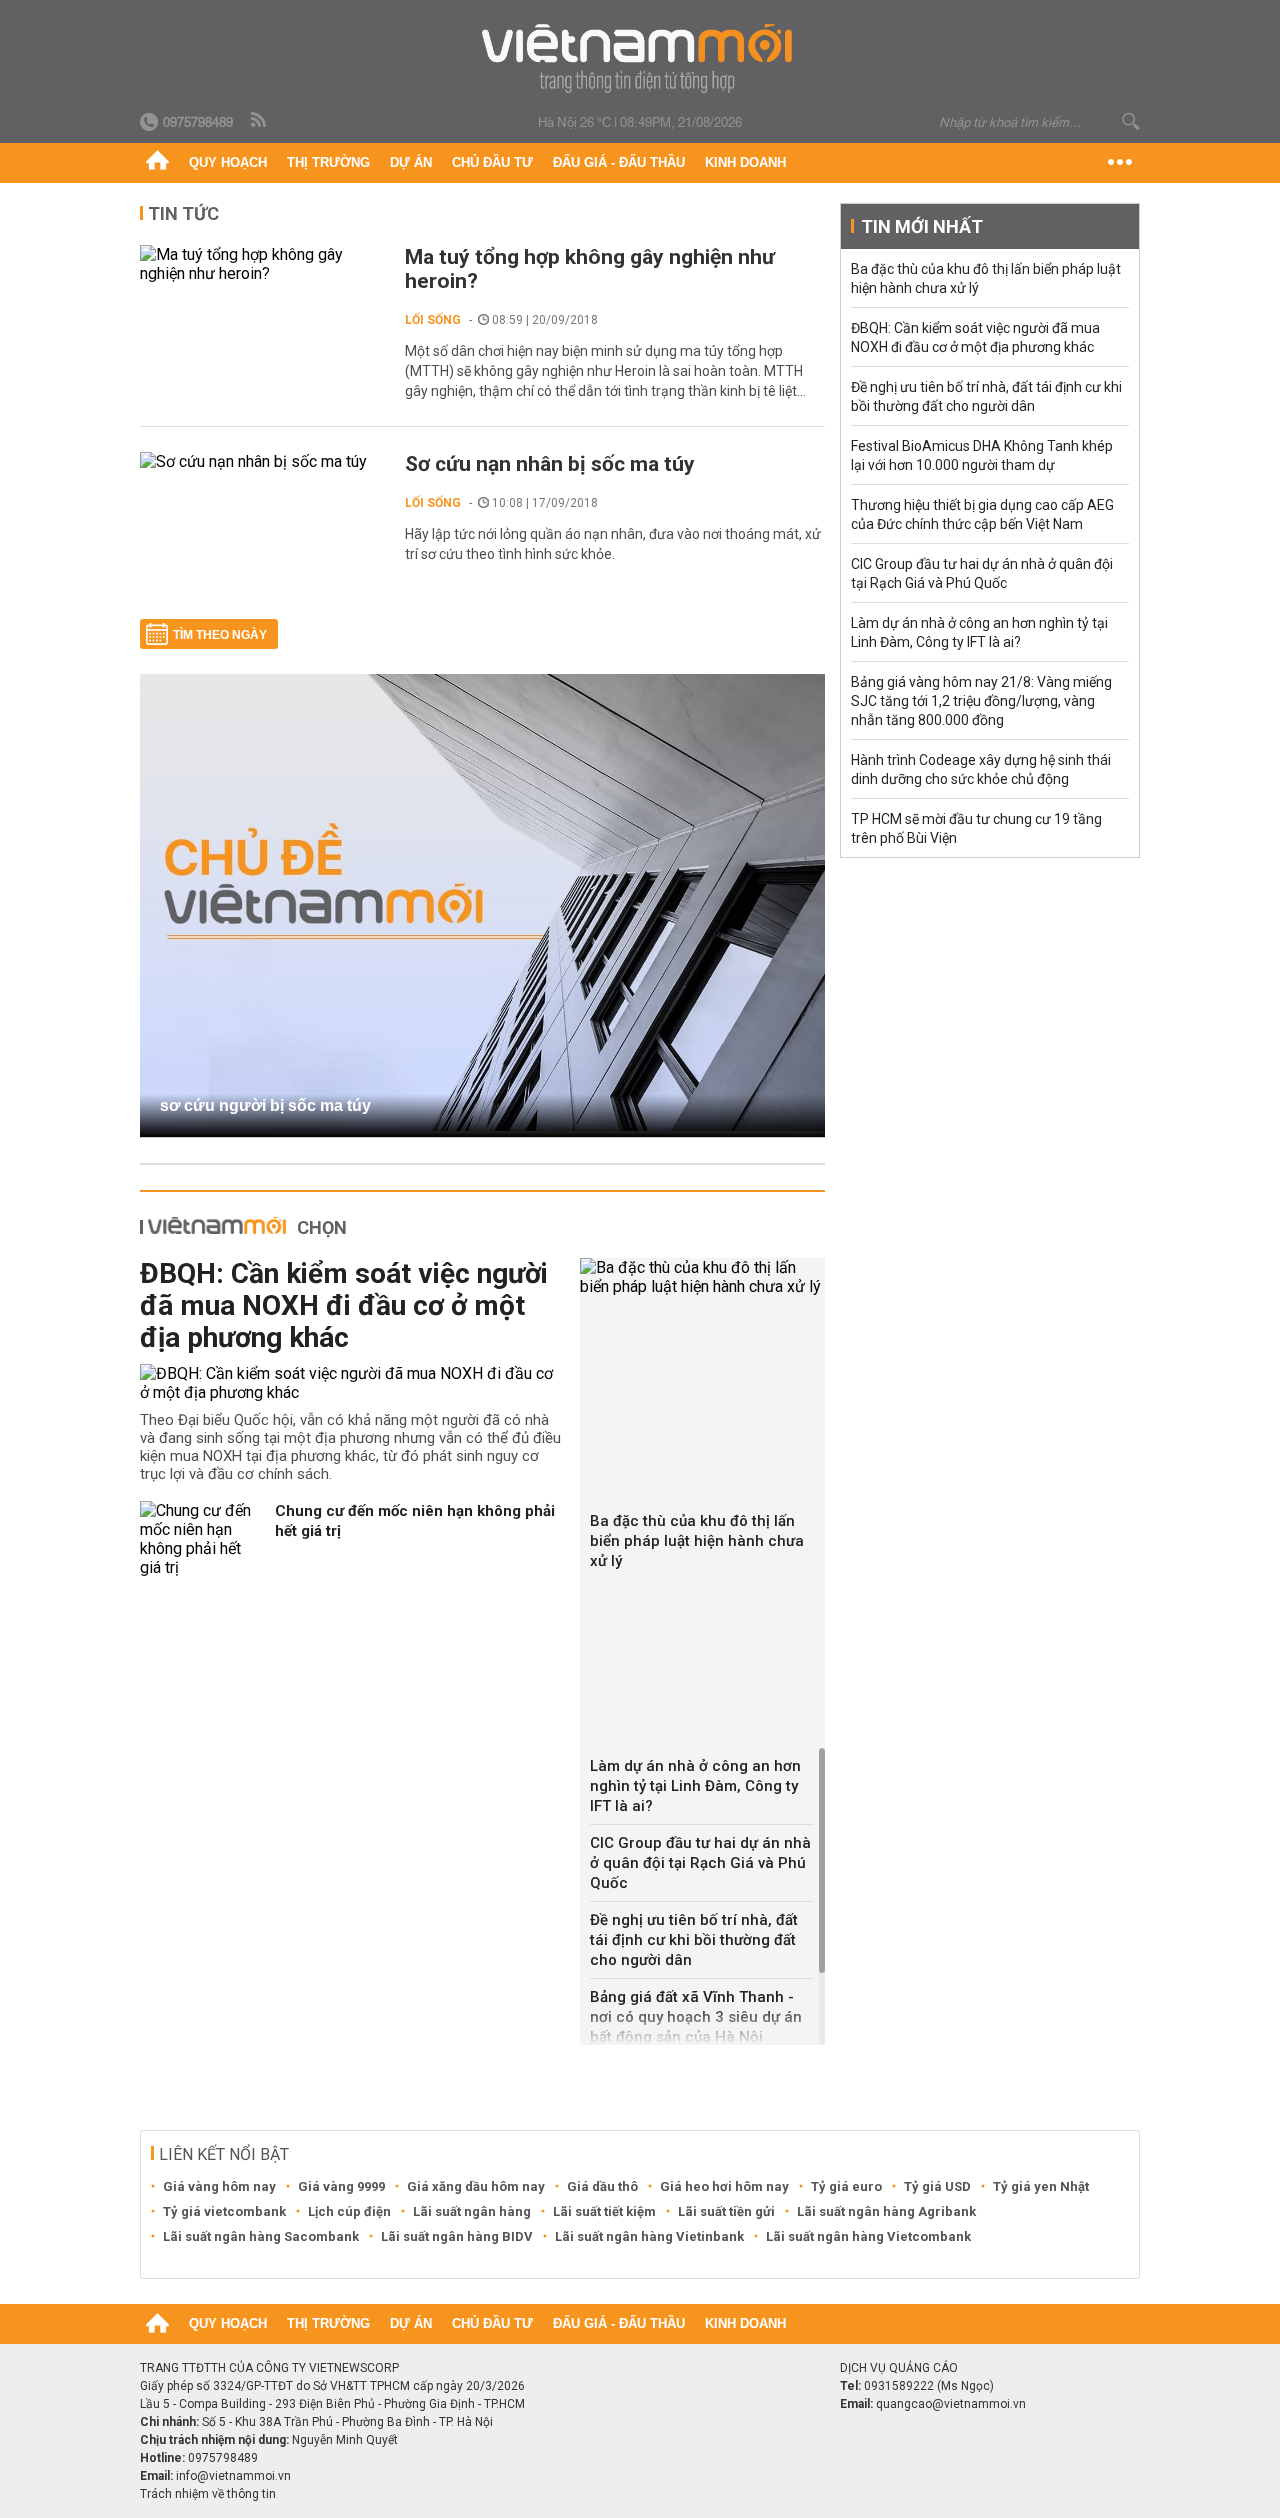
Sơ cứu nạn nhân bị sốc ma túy (550, 464)
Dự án (411, 162)
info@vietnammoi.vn (233, 2476)
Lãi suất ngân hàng (472, 2211)
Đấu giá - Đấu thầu (619, 162)
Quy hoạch (228, 162)
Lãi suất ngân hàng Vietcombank (868, 2236)
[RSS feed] (260, 121)
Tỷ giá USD (937, 2186)
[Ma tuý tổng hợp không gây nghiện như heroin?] (262, 264)
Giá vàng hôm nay (219, 2186)
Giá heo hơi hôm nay (724, 2186)
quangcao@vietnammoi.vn (951, 2404)
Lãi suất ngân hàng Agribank (886, 2211)
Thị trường (328, 162)
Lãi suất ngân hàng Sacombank (261, 2236)
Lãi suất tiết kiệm (604, 2211)
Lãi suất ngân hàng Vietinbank (649, 2236)
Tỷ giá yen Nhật (1041, 2186)
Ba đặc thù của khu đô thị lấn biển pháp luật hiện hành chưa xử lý (697, 1541)
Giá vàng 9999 (341, 2186)
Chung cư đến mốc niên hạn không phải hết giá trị (415, 1521)
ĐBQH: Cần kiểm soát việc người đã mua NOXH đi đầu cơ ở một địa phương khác (344, 1305)
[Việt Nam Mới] (640, 58)
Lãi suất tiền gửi (726, 2211)
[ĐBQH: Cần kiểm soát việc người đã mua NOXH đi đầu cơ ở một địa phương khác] (352, 1383)
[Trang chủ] (157, 163)
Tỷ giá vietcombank (224, 2211)
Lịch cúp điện (349, 2211)
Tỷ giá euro (846, 2186)
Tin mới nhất (922, 226)
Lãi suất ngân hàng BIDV (457, 2236)
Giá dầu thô (602, 2186)
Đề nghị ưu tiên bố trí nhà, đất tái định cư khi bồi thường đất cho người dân (694, 1940)
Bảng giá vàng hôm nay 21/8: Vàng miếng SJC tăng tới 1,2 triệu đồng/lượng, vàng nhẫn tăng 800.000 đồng (981, 701)
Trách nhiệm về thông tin (208, 2494)
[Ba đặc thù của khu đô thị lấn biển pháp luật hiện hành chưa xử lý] (702, 1277)
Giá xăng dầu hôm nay (476, 2186)
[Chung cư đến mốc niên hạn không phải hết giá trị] (200, 1539)
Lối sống (433, 320)
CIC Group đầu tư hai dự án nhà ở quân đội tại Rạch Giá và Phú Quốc (700, 1863)
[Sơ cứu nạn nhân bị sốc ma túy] (262, 461)
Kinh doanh (745, 162)
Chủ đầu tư (492, 162)
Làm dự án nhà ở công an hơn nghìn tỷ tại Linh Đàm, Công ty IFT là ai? (695, 1786)
